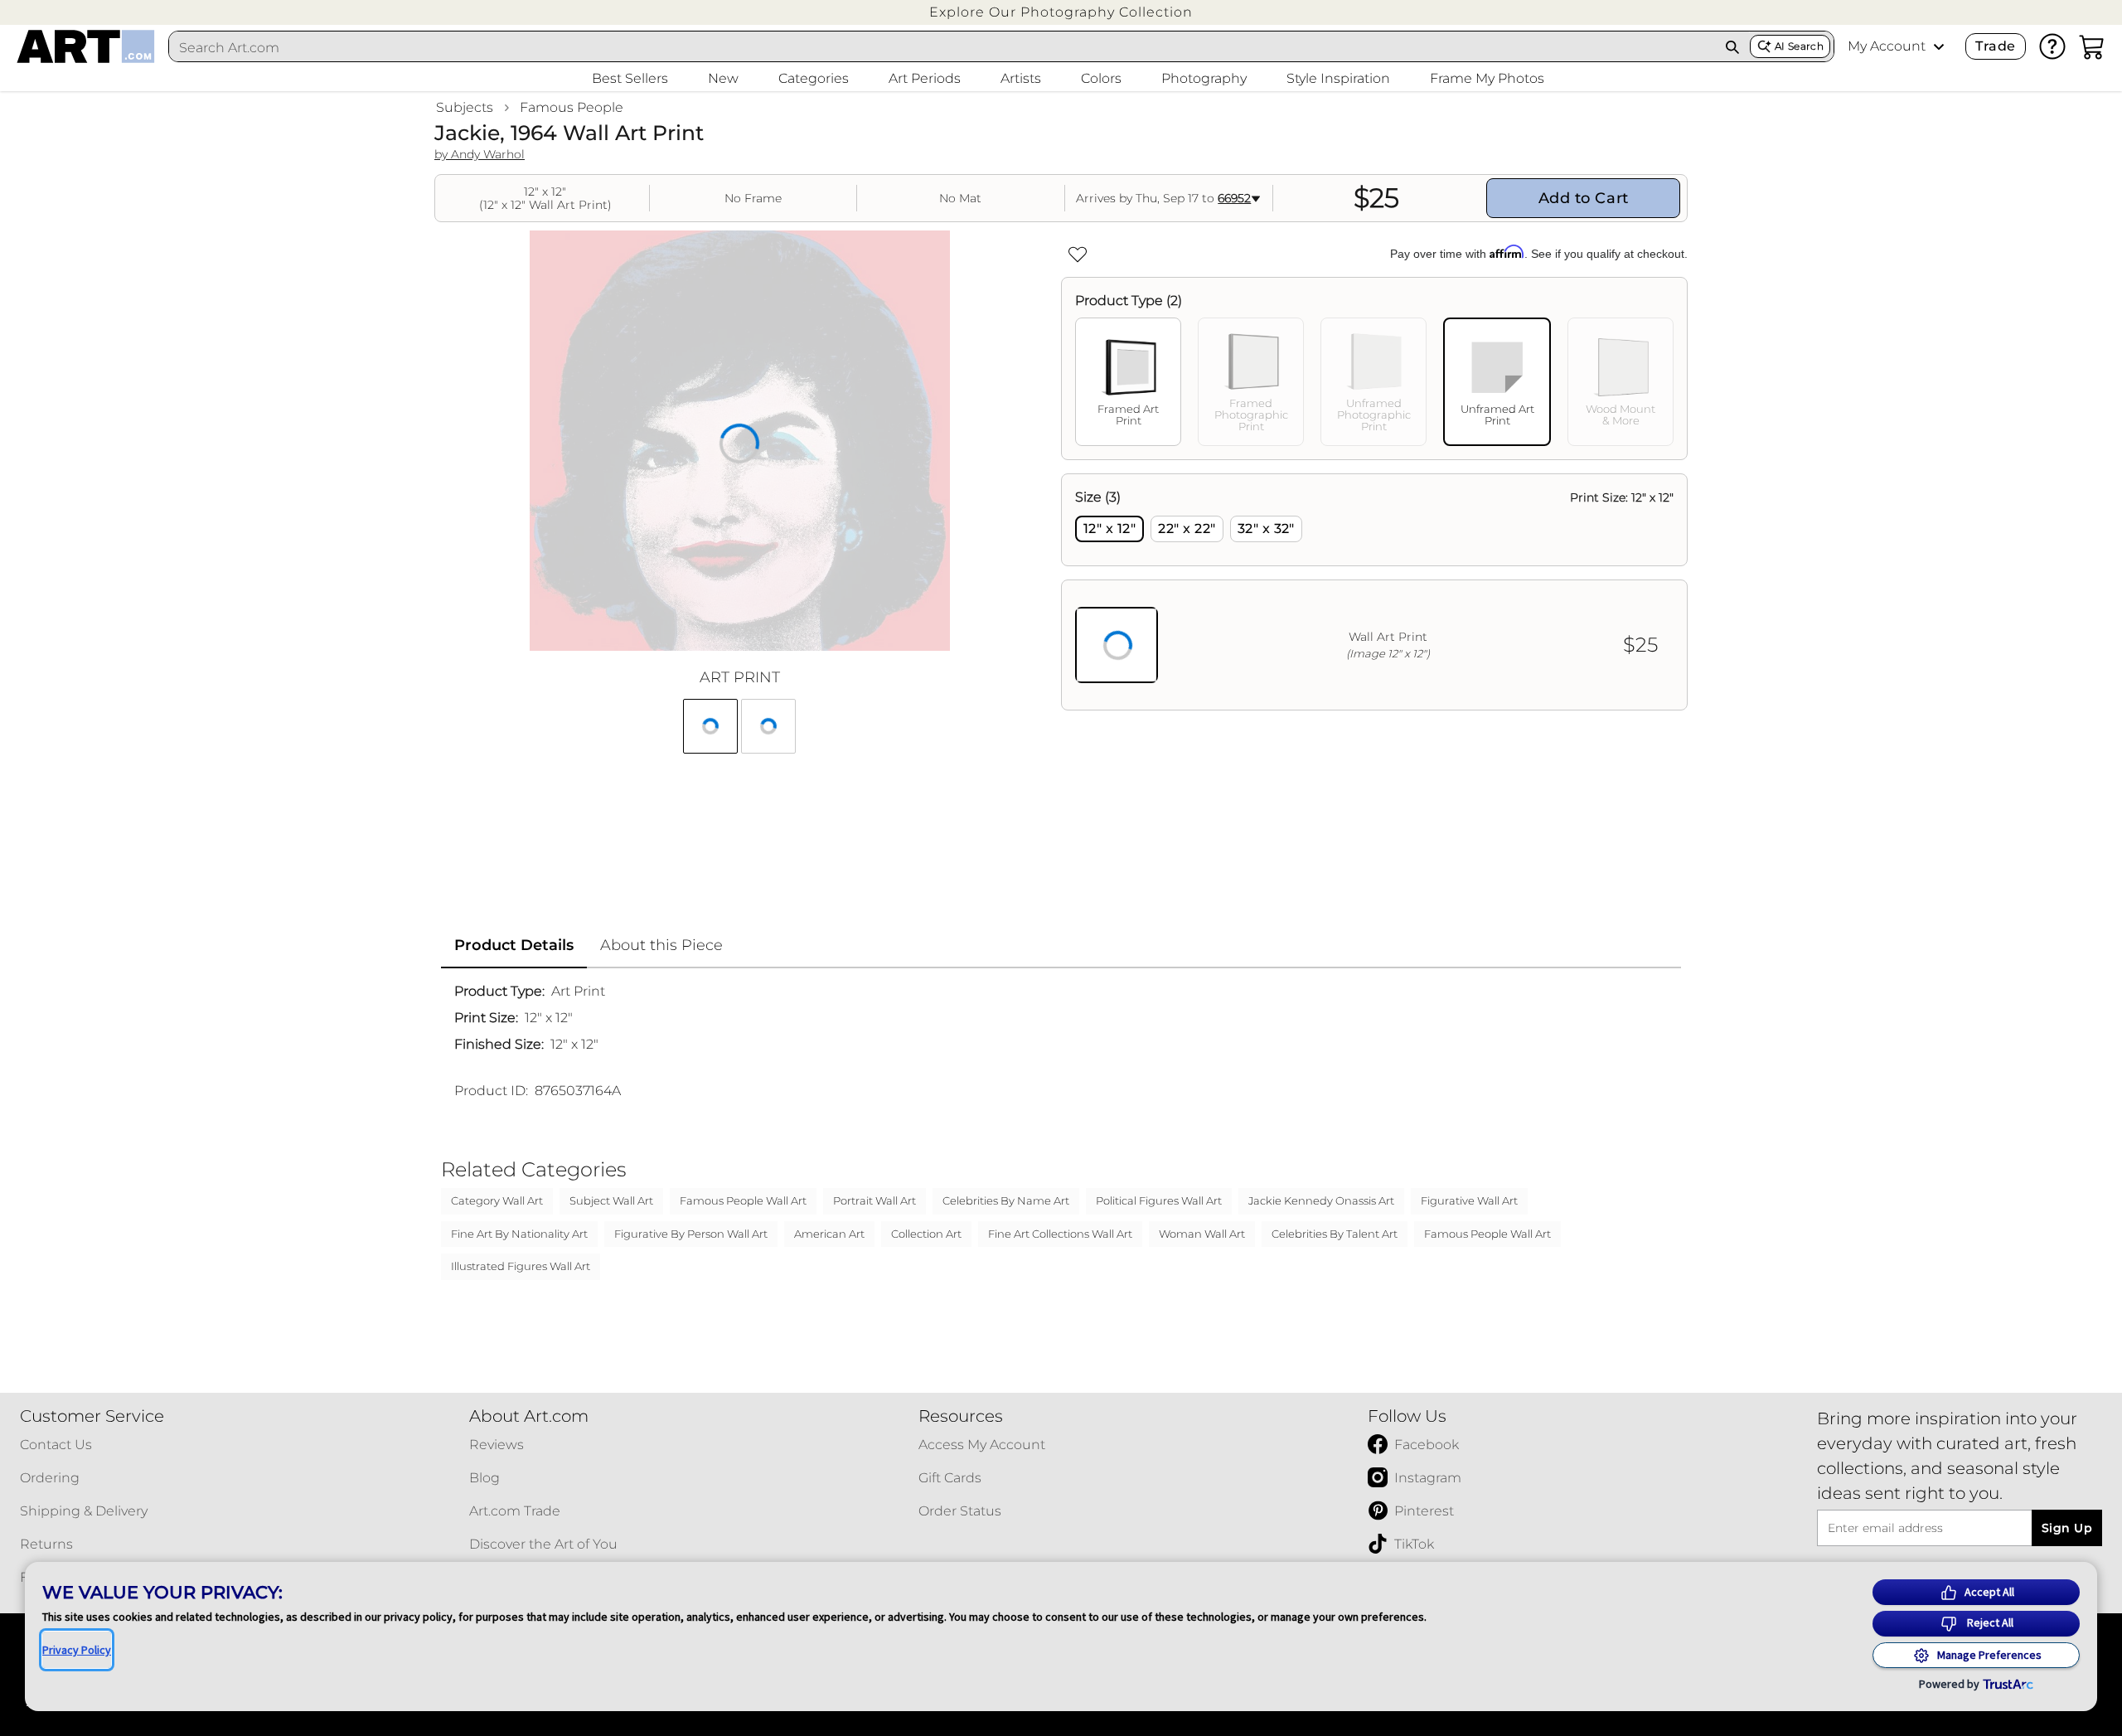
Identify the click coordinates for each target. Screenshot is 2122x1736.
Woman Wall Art (1202, 1234)
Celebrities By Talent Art (1335, 1234)
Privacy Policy (77, 1650)
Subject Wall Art (611, 1200)
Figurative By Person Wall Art (691, 1234)
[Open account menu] (1939, 46)
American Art (829, 1234)
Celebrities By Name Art (1006, 1200)
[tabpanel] (1374, 592)
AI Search (1799, 46)
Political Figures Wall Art (1159, 1200)
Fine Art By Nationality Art (519, 1234)
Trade (1995, 46)
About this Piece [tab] (661, 945)
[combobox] (942, 47)
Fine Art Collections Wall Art (1060, 1234)
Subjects (465, 107)
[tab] (1128, 382)
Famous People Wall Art (743, 1200)
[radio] (1109, 529)
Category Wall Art (497, 1200)
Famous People (572, 107)
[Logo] (86, 46)
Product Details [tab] (514, 945)
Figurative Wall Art (1469, 1200)
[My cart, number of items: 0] (2092, 46)
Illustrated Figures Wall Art (521, 1266)
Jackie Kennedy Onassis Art (1321, 1200)
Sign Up (2067, 1528)
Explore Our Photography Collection (1061, 12)
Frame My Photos (1487, 78)
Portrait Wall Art (874, 1200)
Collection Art (926, 1234)
